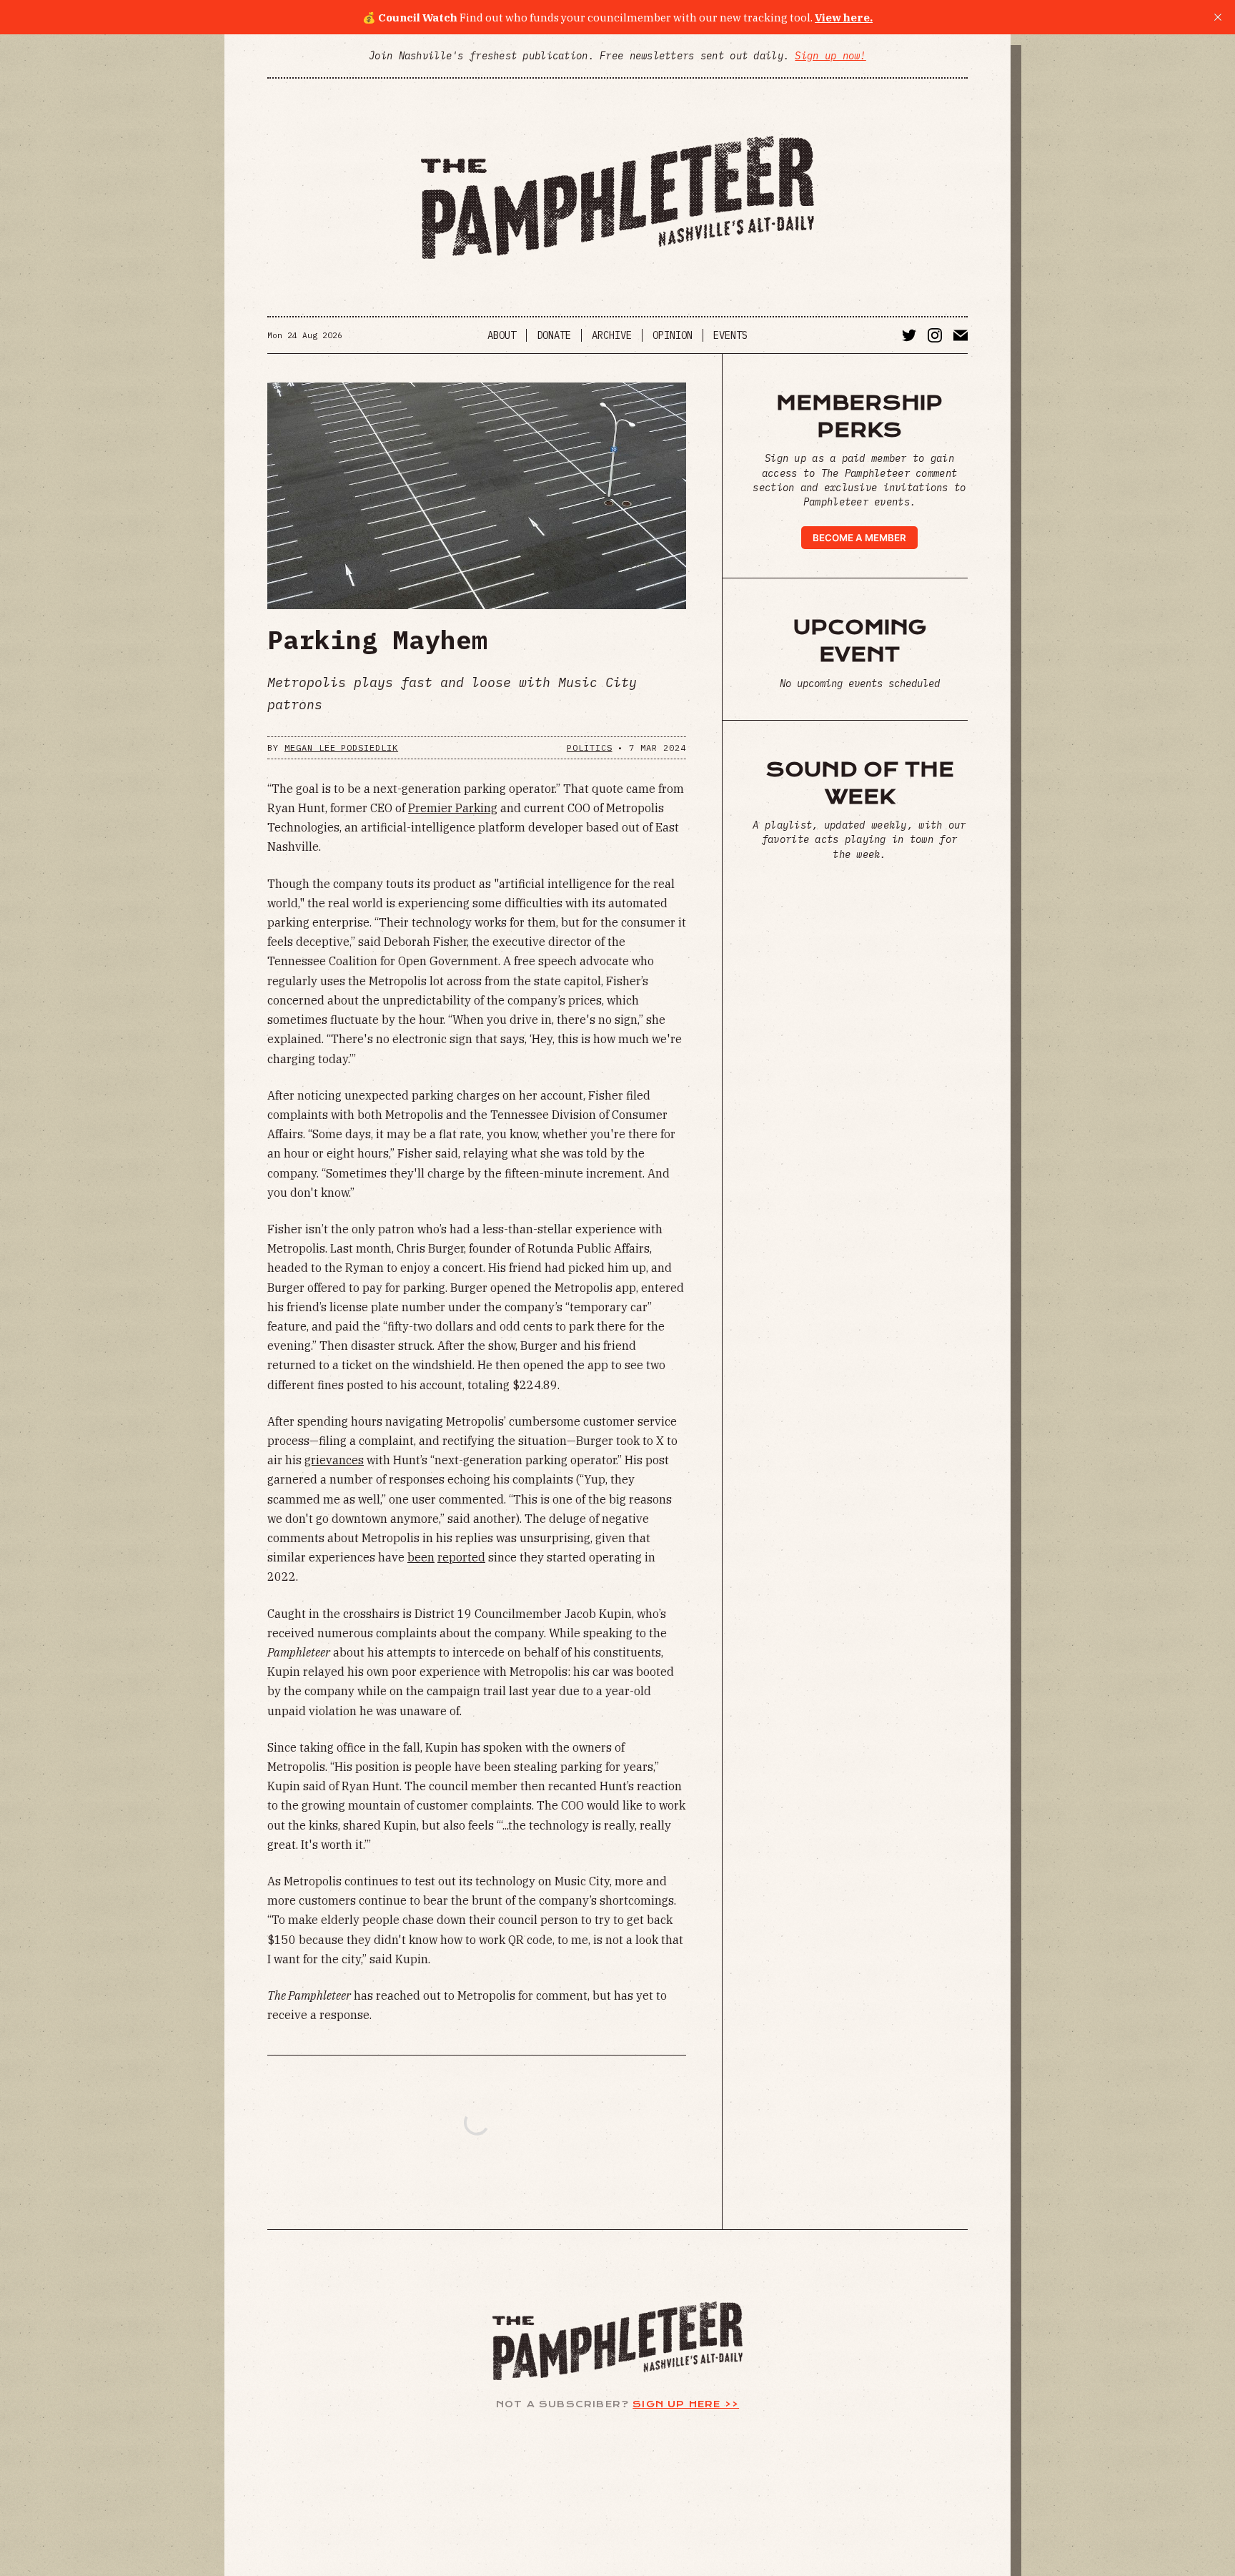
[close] (1218, 17)
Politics (590, 747)
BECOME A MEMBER (859, 538)
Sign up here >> (686, 2404)
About (502, 335)
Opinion (673, 335)
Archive (612, 335)
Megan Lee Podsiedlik (341, 747)
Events (730, 335)
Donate (554, 335)
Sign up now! (830, 56)
